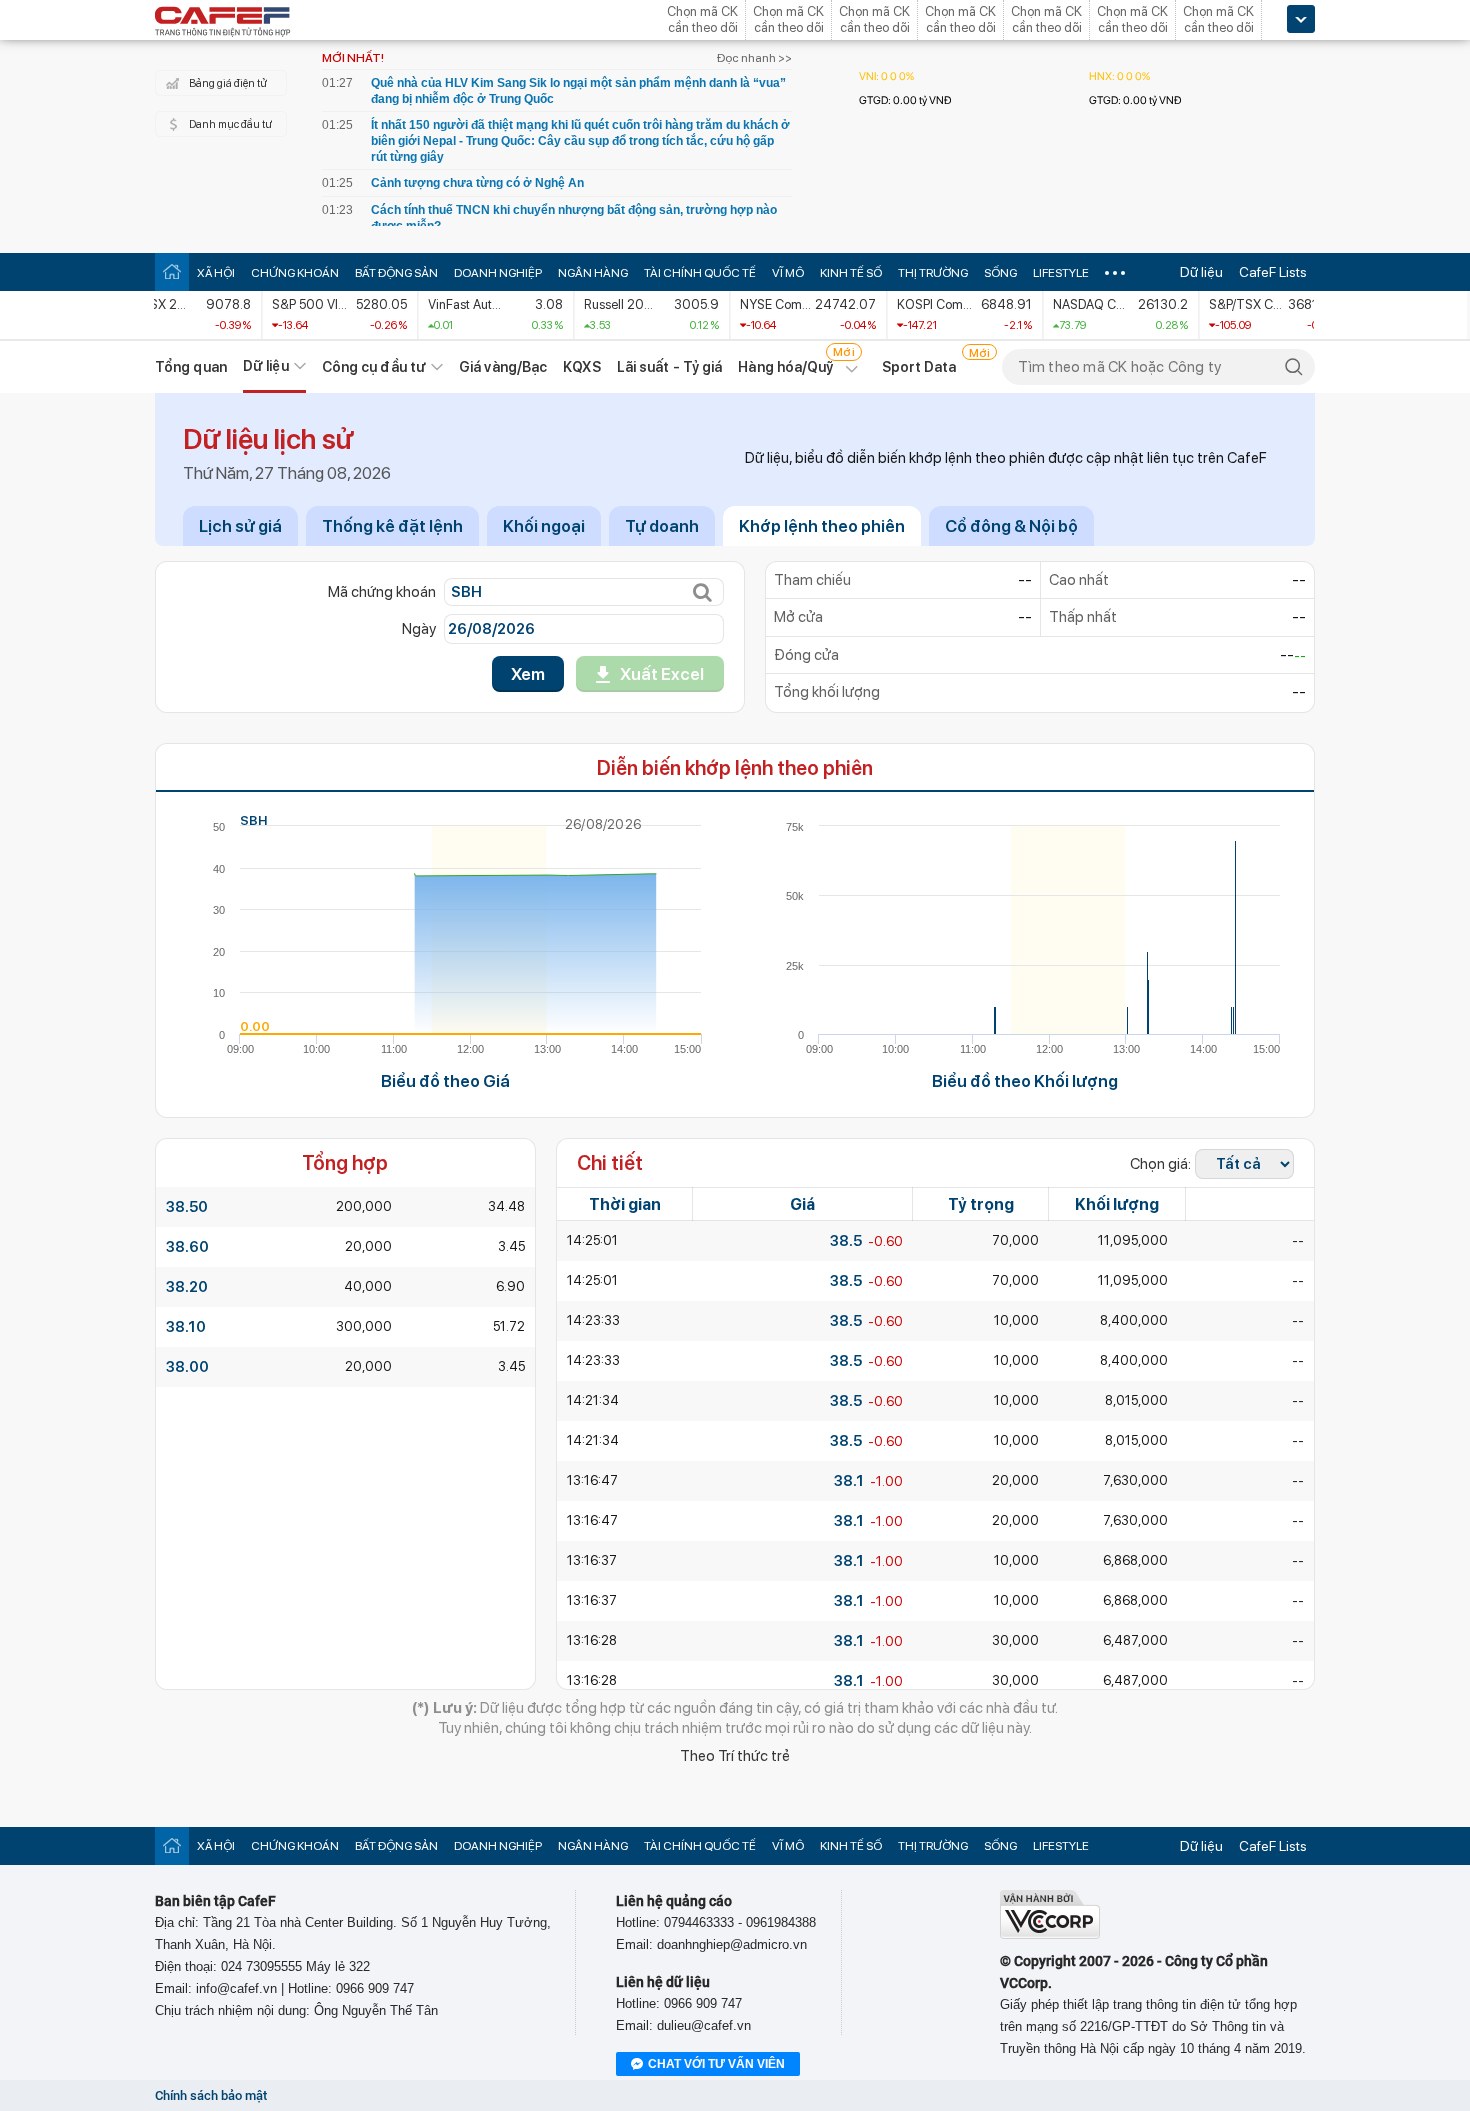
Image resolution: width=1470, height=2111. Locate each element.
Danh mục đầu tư (230, 124)
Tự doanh (662, 526)
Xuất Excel (662, 674)
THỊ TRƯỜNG (933, 273)
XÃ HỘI (216, 273)
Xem (528, 674)
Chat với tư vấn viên (716, 2064)
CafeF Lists (1273, 272)
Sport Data (919, 367)
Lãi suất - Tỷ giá (670, 367)
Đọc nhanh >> (754, 58)
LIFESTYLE (1061, 273)
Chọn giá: (1160, 1164)
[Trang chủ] (172, 271)
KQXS (581, 367)
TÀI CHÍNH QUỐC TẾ (700, 273)
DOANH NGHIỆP (498, 273)
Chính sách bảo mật (211, 2095)
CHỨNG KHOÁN (295, 273)
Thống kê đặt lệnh (392, 526)
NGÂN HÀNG (593, 273)
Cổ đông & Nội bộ (1011, 526)
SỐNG (1000, 273)
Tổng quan (191, 367)
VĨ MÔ (788, 273)
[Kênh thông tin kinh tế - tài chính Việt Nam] (223, 23)
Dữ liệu (1201, 272)
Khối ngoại (544, 526)
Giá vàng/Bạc (503, 367)
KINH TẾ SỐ (851, 273)
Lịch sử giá (240, 526)
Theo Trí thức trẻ (735, 1756)
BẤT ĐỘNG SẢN (396, 273)
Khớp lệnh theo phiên (822, 526)
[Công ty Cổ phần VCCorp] (1050, 1934)
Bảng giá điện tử (228, 83)
